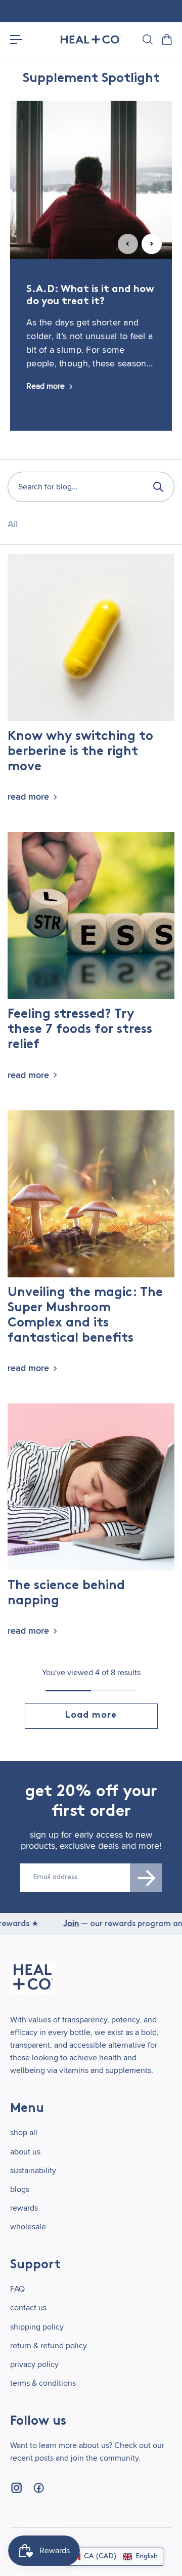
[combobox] (91, 487)
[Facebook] (38, 2488)
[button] (115, 2557)
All (13, 524)
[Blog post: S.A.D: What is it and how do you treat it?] (91, 180)
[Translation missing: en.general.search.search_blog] (158, 487)
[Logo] (91, 40)
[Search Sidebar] (147, 39)
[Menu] (16, 39)
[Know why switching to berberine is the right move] (91, 638)
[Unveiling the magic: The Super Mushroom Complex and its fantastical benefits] (91, 1194)
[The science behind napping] (91, 1487)
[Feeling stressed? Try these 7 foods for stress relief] (91, 916)
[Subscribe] (146, 1878)
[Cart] (166, 39)
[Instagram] (16, 2488)
